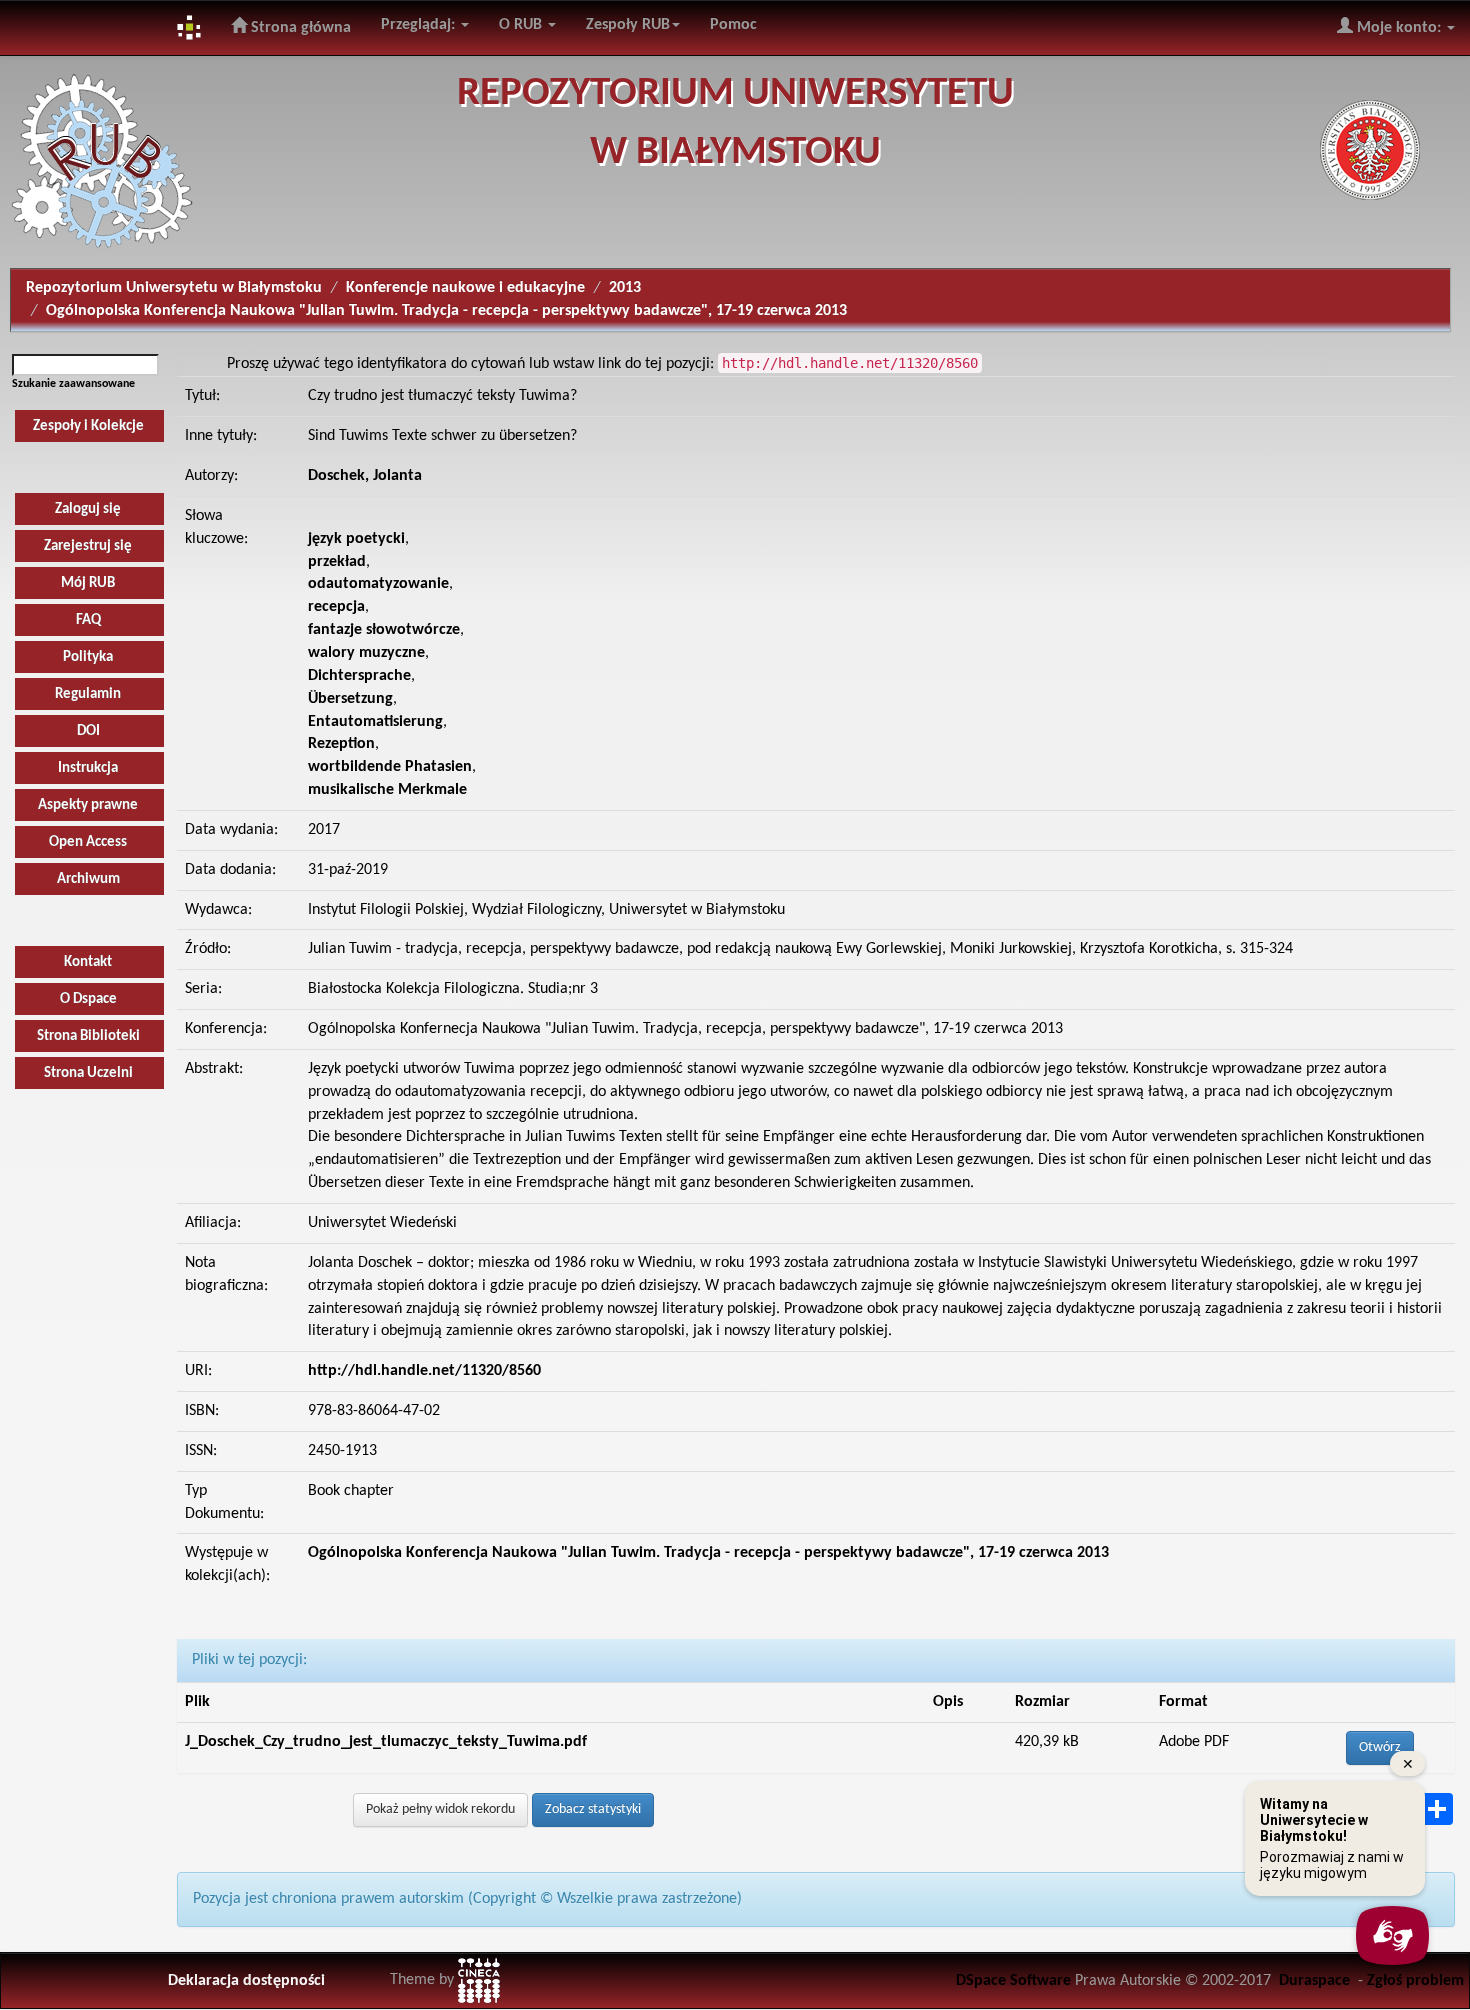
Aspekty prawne (88, 805)
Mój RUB (88, 583)
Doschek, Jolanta (365, 476)
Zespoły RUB (628, 25)
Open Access (88, 842)
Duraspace (1314, 1981)
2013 (625, 288)
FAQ (88, 620)
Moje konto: (1399, 28)
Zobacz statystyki (593, 1809)
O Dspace (88, 999)
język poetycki (356, 539)
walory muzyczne (366, 653)
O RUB (522, 25)
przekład (337, 562)
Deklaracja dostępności (246, 1981)
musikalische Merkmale (387, 790)
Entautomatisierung (375, 722)
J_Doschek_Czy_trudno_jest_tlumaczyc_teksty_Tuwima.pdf (386, 1742)
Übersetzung (350, 699)
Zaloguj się (88, 509)
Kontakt (88, 962)
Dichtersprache (359, 676)
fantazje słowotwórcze (384, 630)
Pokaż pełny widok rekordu (440, 1809)
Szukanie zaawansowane (73, 384)
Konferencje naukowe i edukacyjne (465, 288)
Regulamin (88, 694)
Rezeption (341, 744)
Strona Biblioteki (88, 1036)
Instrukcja (88, 768)
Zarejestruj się (88, 546)
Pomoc (733, 25)
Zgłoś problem (1415, 1981)
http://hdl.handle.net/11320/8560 (424, 1371)
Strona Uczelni (88, 1073)
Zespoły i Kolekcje (88, 426)
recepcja (336, 607)
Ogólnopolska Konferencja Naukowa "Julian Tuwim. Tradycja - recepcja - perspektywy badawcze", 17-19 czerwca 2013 (446, 311)
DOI (88, 731)
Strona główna (299, 28)
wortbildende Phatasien (390, 767)
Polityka (88, 657)
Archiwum (88, 879)
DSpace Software (1013, 1981)
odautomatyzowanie (378, 584)
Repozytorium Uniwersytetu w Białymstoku (174, 288)
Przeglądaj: (420, 25)
